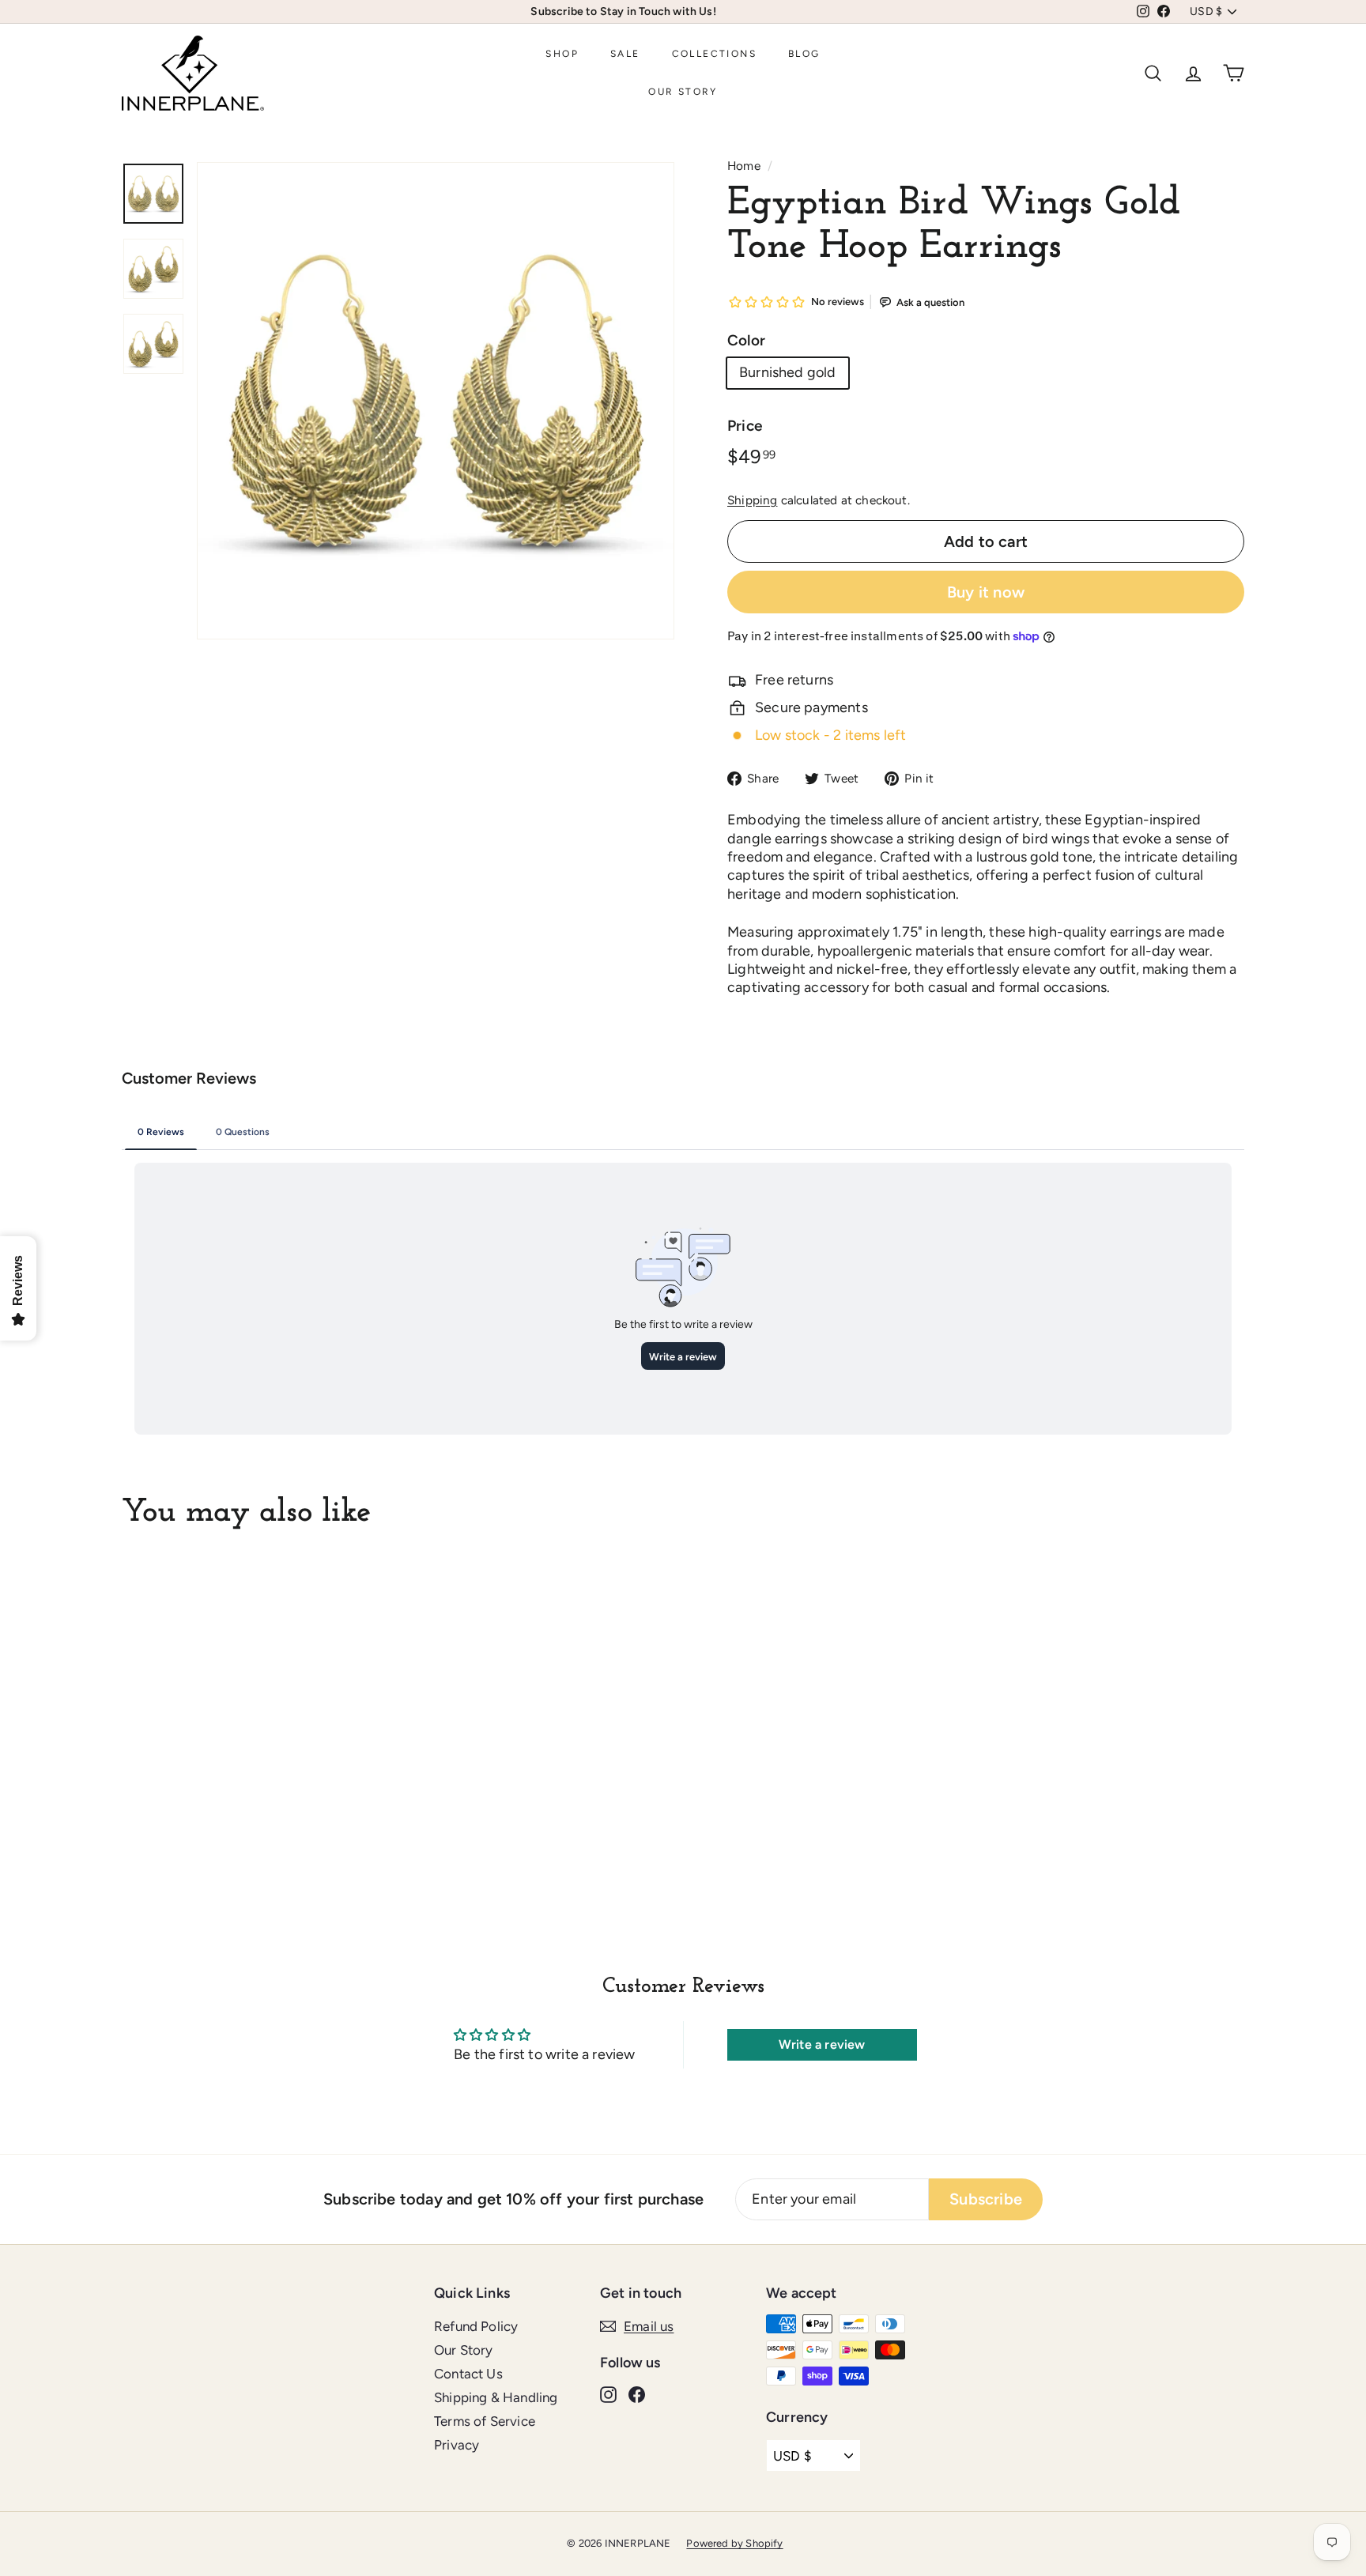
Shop (562, 54)
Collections (714, 54)
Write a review (822, 2044)
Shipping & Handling (496, 2397)
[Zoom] (436, 401)
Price (745, 426)
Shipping (752, 500)
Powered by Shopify (734, 2543)
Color (746, 340)
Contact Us (468, 2374)
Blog (804, 54)
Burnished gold (788, 372)
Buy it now (986, 592)
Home (744, 166)
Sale (625, 54)
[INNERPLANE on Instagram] (608, 2393)
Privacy (457, 2445)
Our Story (683, 92)
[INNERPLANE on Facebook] (637, 2393)
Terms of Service (485, 2421)
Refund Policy (476, 2326)
